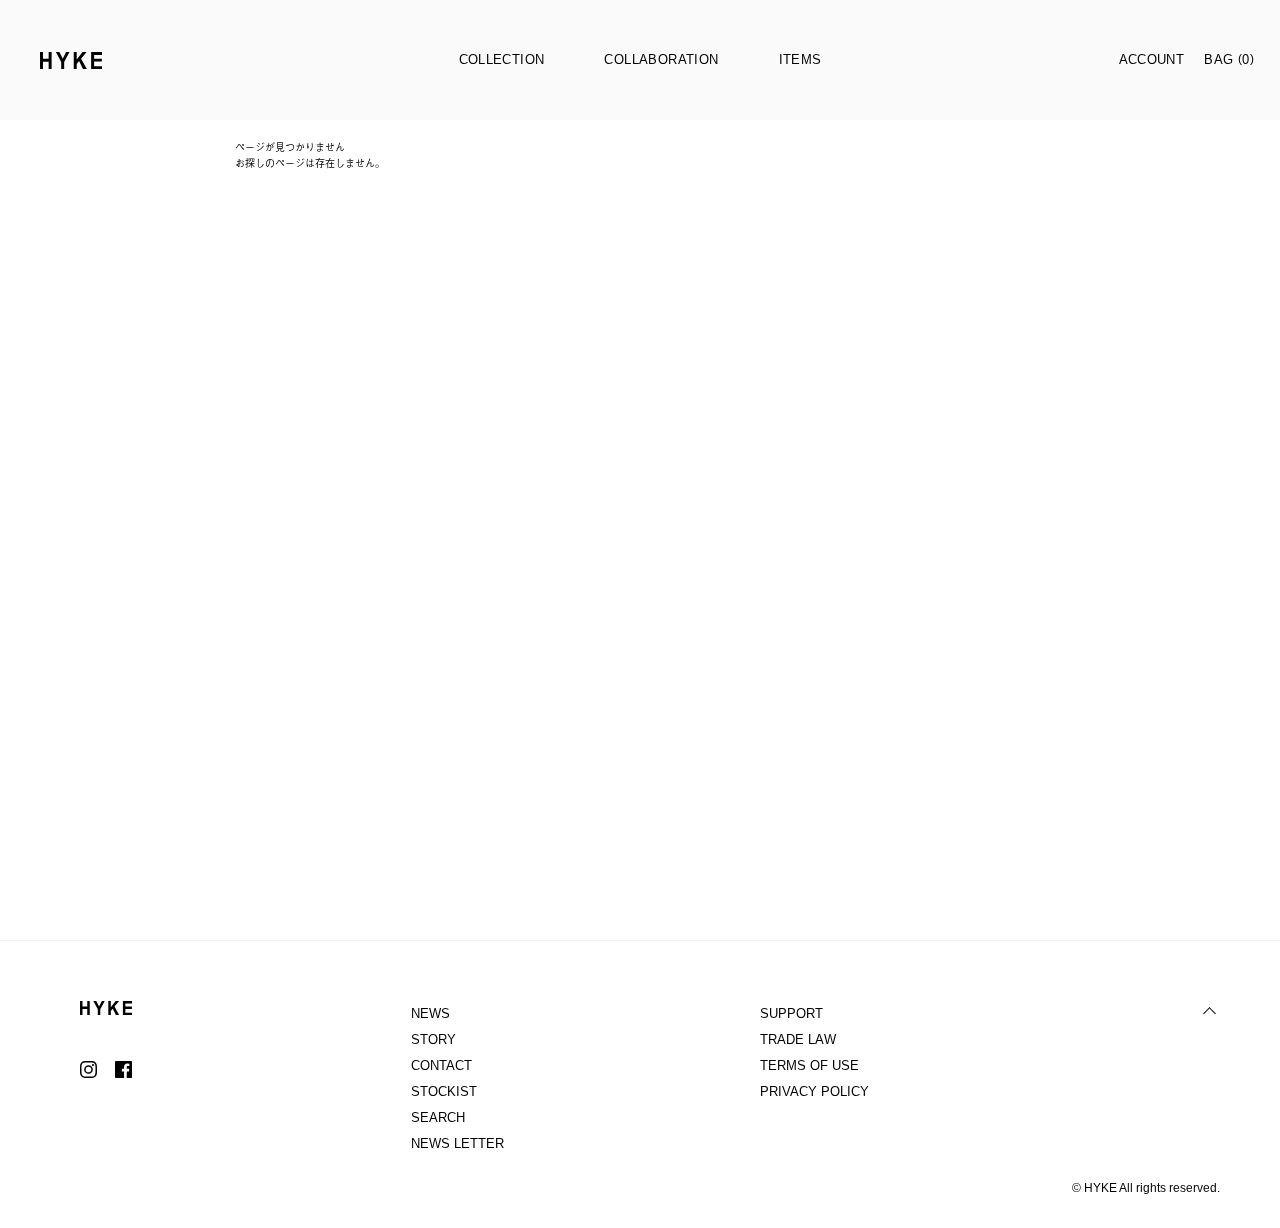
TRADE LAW (798, 1039)
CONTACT (441, 1065)
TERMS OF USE (809, 1065)
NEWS (430, 1013)
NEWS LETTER (457, 1143)
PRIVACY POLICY (814, 1091)
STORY (433, 1039)
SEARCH (438, 1117)
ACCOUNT (1152, 59)
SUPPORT (791, 1013)
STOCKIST (444, 1091)
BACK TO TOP (1210, 1011)
